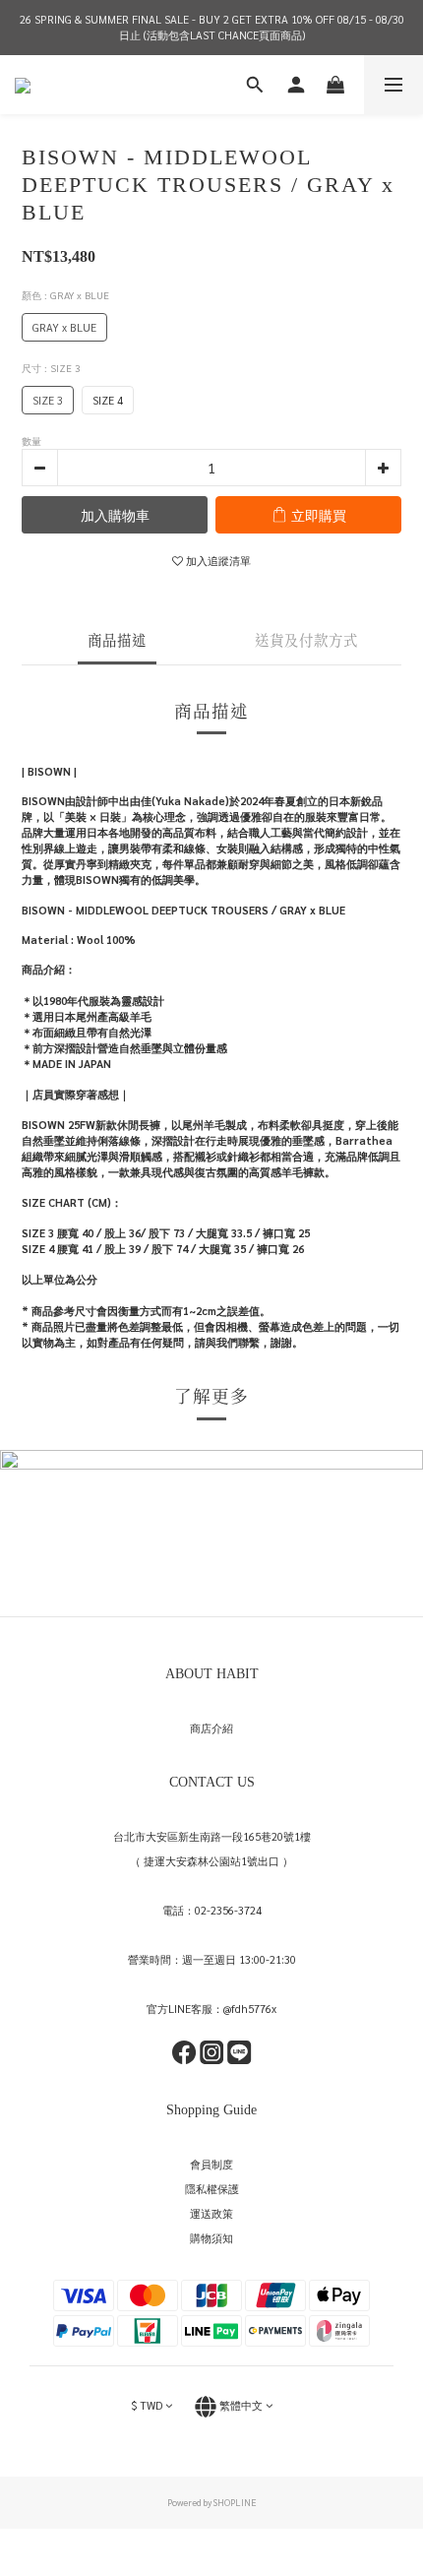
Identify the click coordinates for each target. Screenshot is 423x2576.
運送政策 (211, 2213)
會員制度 (211, 2164)
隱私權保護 (212, 2189)
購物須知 (211, 2238)
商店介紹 (211, 1728)
